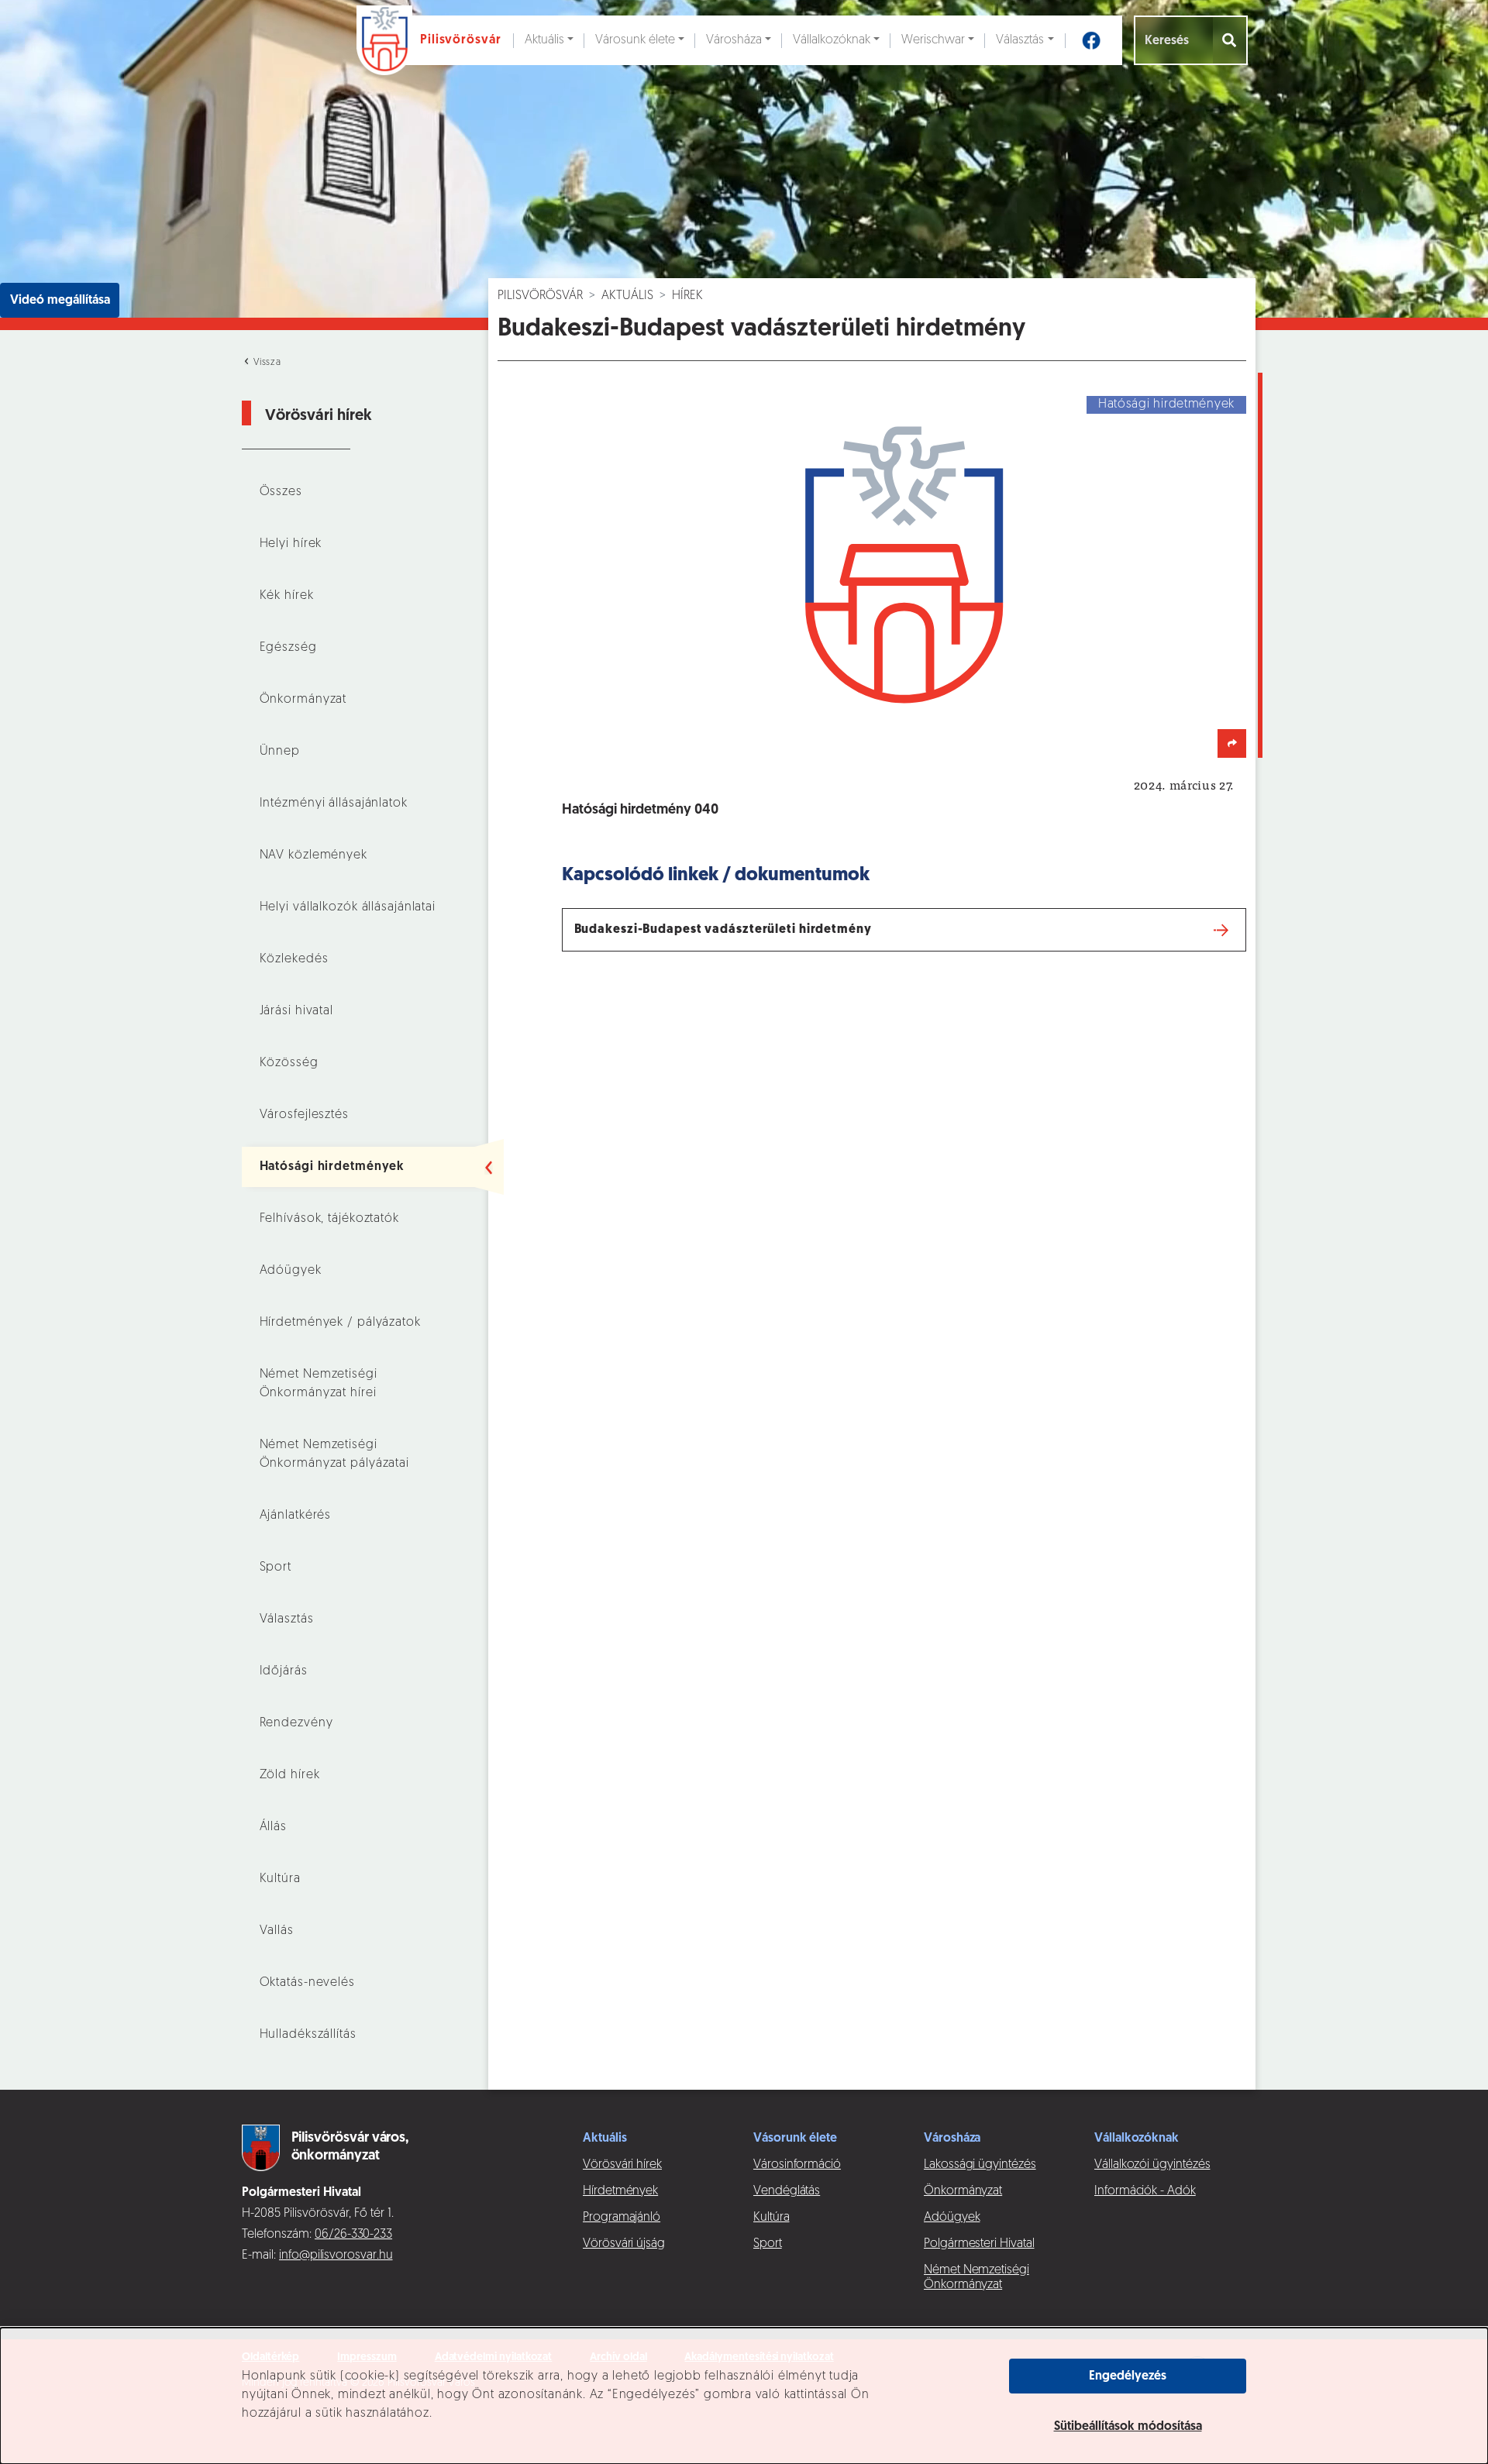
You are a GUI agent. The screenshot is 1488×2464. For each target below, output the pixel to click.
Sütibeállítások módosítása (1128, 2427)
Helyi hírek (291, 544)
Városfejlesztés (304, 1115)
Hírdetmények (620, 2191)
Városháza (734, 40)
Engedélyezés (1128, 2376)
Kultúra (280, 1879)
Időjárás (284, 1671)
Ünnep (280, 752)
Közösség (289, 1063)
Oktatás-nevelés (307, 1983)
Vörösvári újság (624, 2244)
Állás (273, 1827)
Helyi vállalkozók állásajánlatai (348, 907)
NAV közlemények (313, 855)
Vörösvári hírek (622, 2165)
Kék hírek (287, 596)
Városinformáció (797, 2165)
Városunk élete (635, 40)
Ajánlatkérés (296, 1516)
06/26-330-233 (353, 2235)
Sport (276, 1568)
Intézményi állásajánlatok (334, 804)
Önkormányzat (303, 700)
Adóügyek (291, 1271)
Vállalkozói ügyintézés (1152, 2165)
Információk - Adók (1145, 2191)
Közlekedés (294, 959)
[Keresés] (1230, 40)
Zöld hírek (290, 1775)
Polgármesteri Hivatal (979, 2244)
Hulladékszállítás (308, 2035)
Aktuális (544, 40)
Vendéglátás (787, 2191)
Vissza (266, 363)
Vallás (277, 1931)
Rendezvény (296, 1723)
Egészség (288, 648)
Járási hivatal (296, 1011)
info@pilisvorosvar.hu (336, 2256)
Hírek (687, 296)
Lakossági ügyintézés (980, 2165)
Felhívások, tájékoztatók (329, 1219)
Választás (1020, 40)
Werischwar (933, 40)
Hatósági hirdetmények (332, 1167)
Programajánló (622, 2218)
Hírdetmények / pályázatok (340, 1323)
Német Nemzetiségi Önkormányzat (976, 2278)
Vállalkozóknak (832, 40)
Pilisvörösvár (540, 296)
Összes (281, 492)
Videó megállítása (60, 301)
